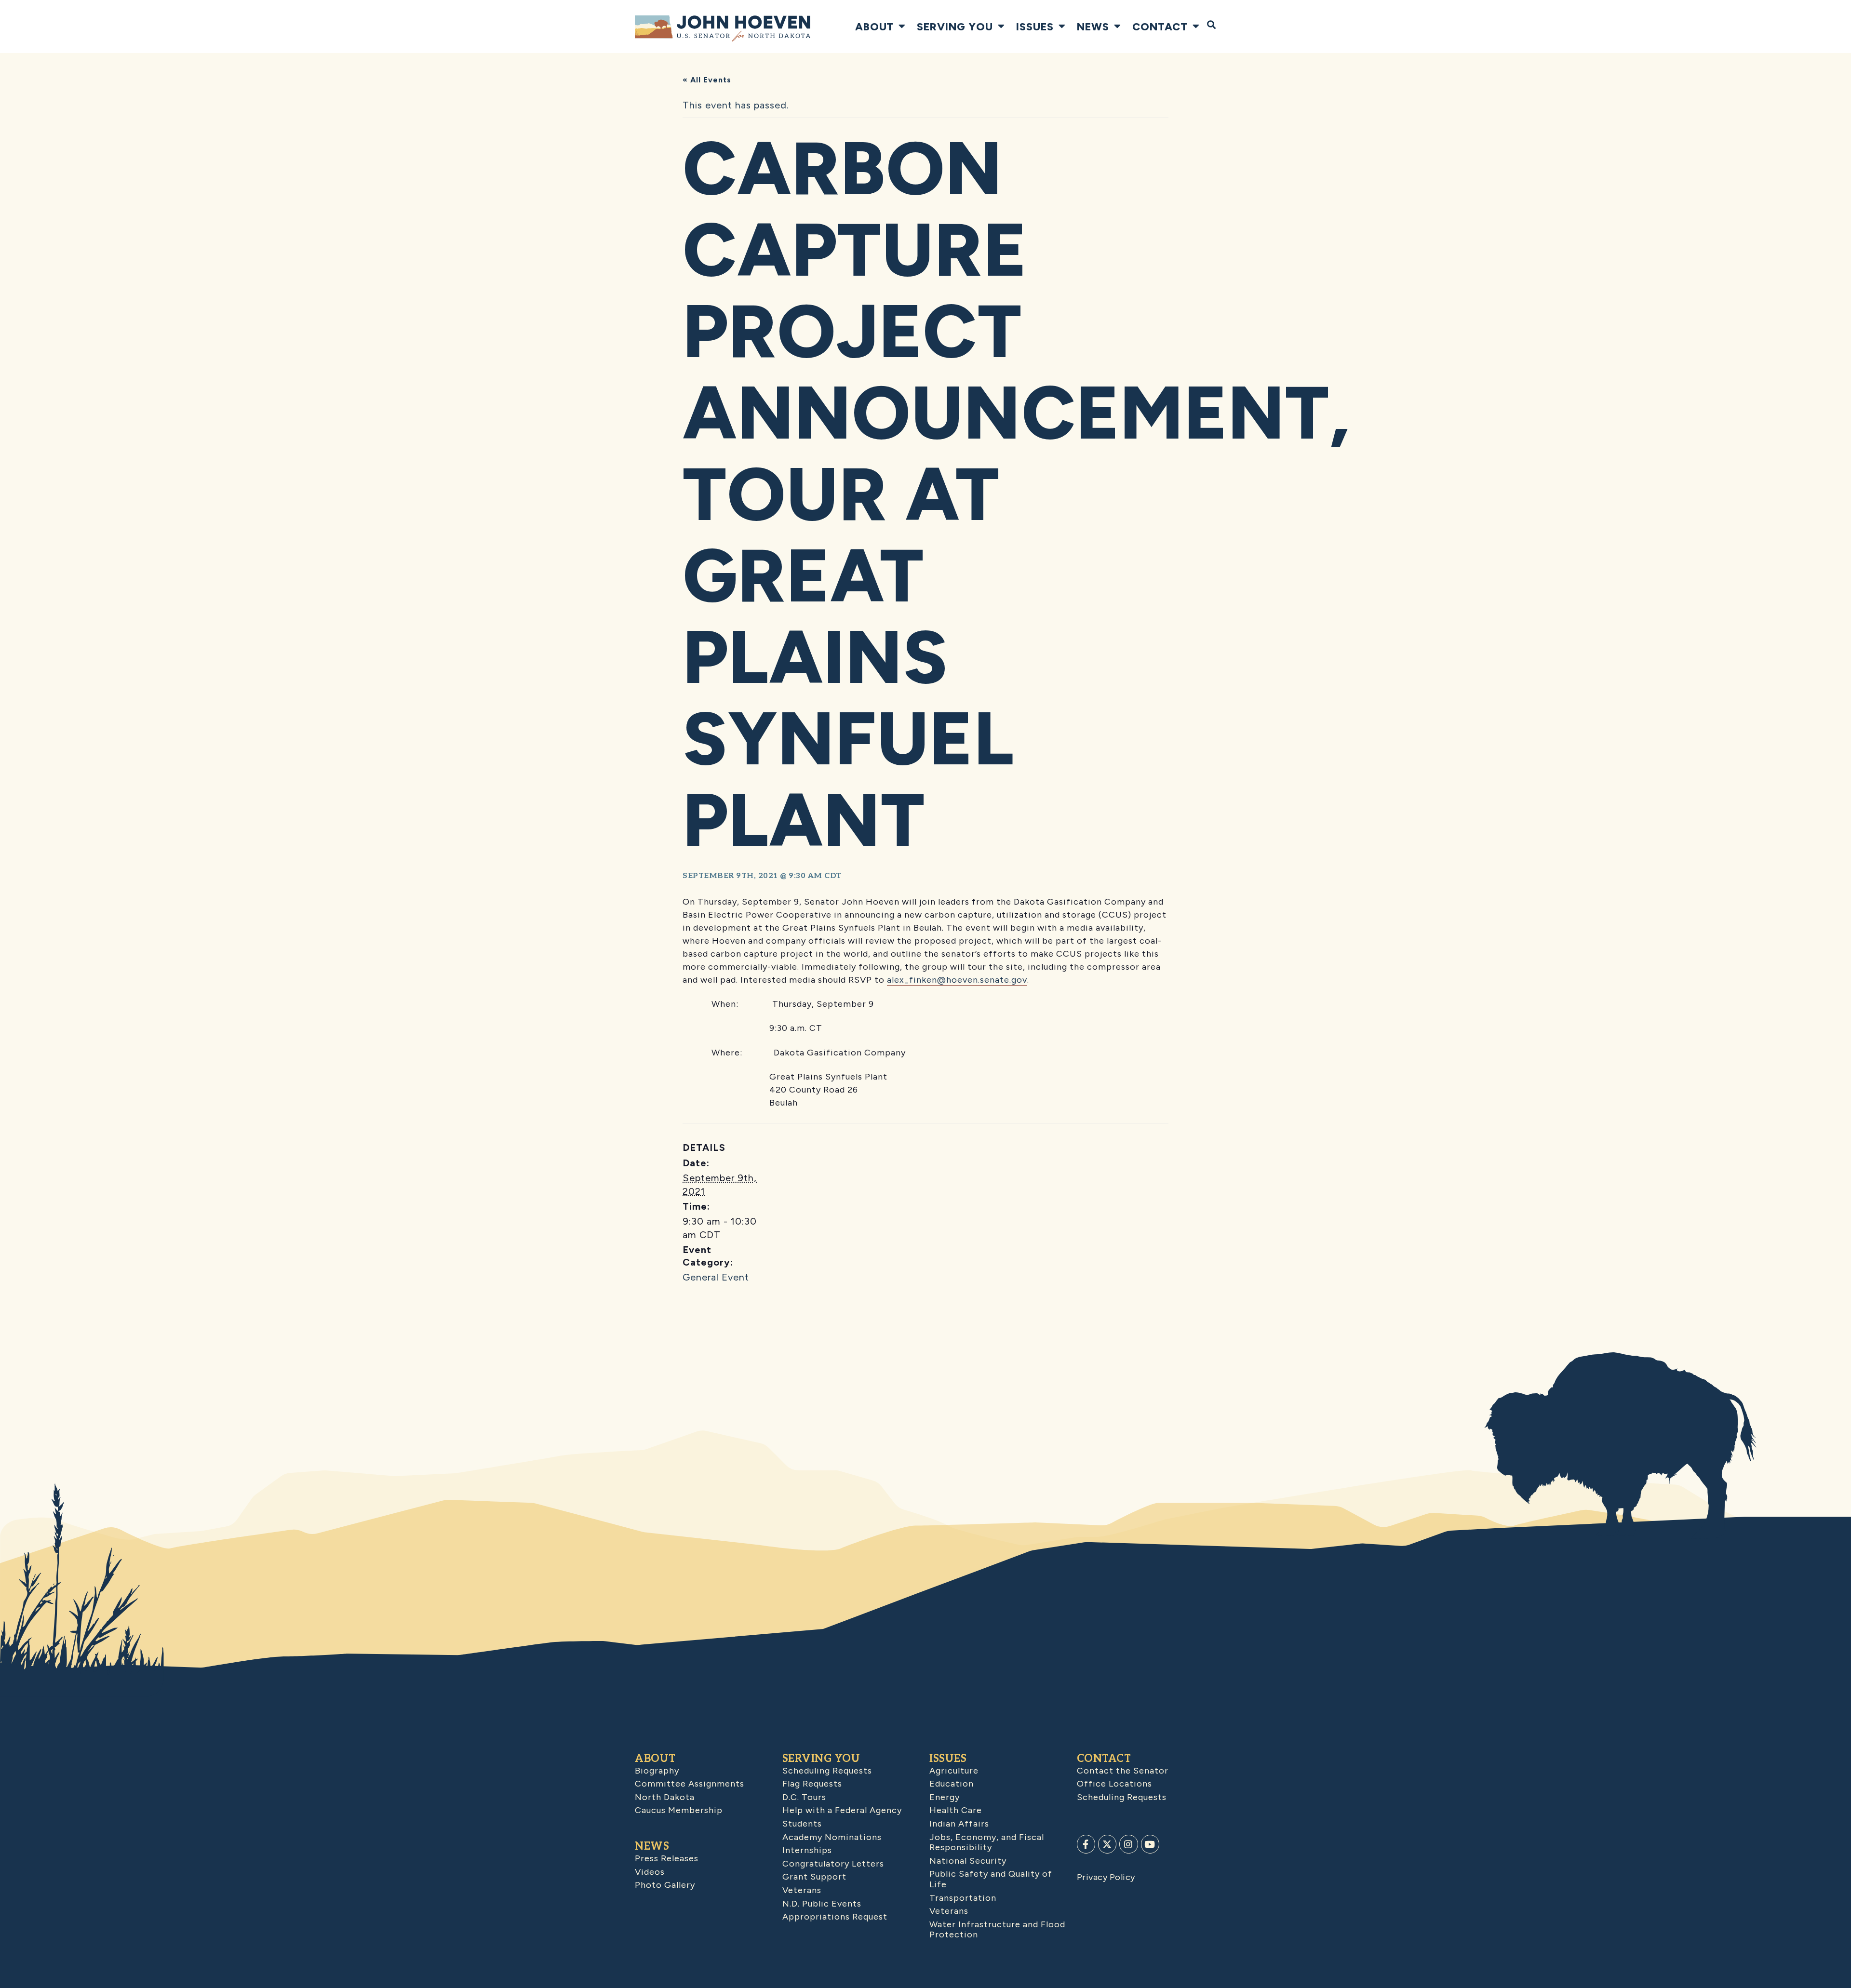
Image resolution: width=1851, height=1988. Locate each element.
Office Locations (1114, 1784)
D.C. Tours (804, 1797)
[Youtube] (1150, 1844)
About (874, 27)
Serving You (955, 27)
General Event (716, 1277)
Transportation (963, 1898)
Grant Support (814, 1877)
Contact (1160, 27)
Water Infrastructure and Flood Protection (997, 1930)
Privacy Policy (1106, 1877)
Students (802, 1824)
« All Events (707, 80)
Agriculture (954, 1771)
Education (952, 1784)
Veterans (802, 1890)
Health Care (956, 1810)
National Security (968, 1861)
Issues (1035, 27)
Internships (807, 1850)
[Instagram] (1128, 1844)
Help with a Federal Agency (842, 1810)
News (1093, 27)
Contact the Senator (1123, 1771)
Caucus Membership (679, 1810)
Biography (657, 1771)
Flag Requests (812, 1784)
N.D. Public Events (822, 1904)
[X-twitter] (1107, 1844)
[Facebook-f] (1086, 1844)
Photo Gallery (665, 1885)
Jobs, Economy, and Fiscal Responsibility (987, 1842)
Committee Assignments (690, 1784)
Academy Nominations (832, 1837)
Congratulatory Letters (833, 1864)
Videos (650, 1872)
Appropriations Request (835, 1917)
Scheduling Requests (827, 1771)
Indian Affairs (959, 1824)
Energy (945, 1797)
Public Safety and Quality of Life (991, 1879)
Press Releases (667, 1858)
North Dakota (665, 1797)
